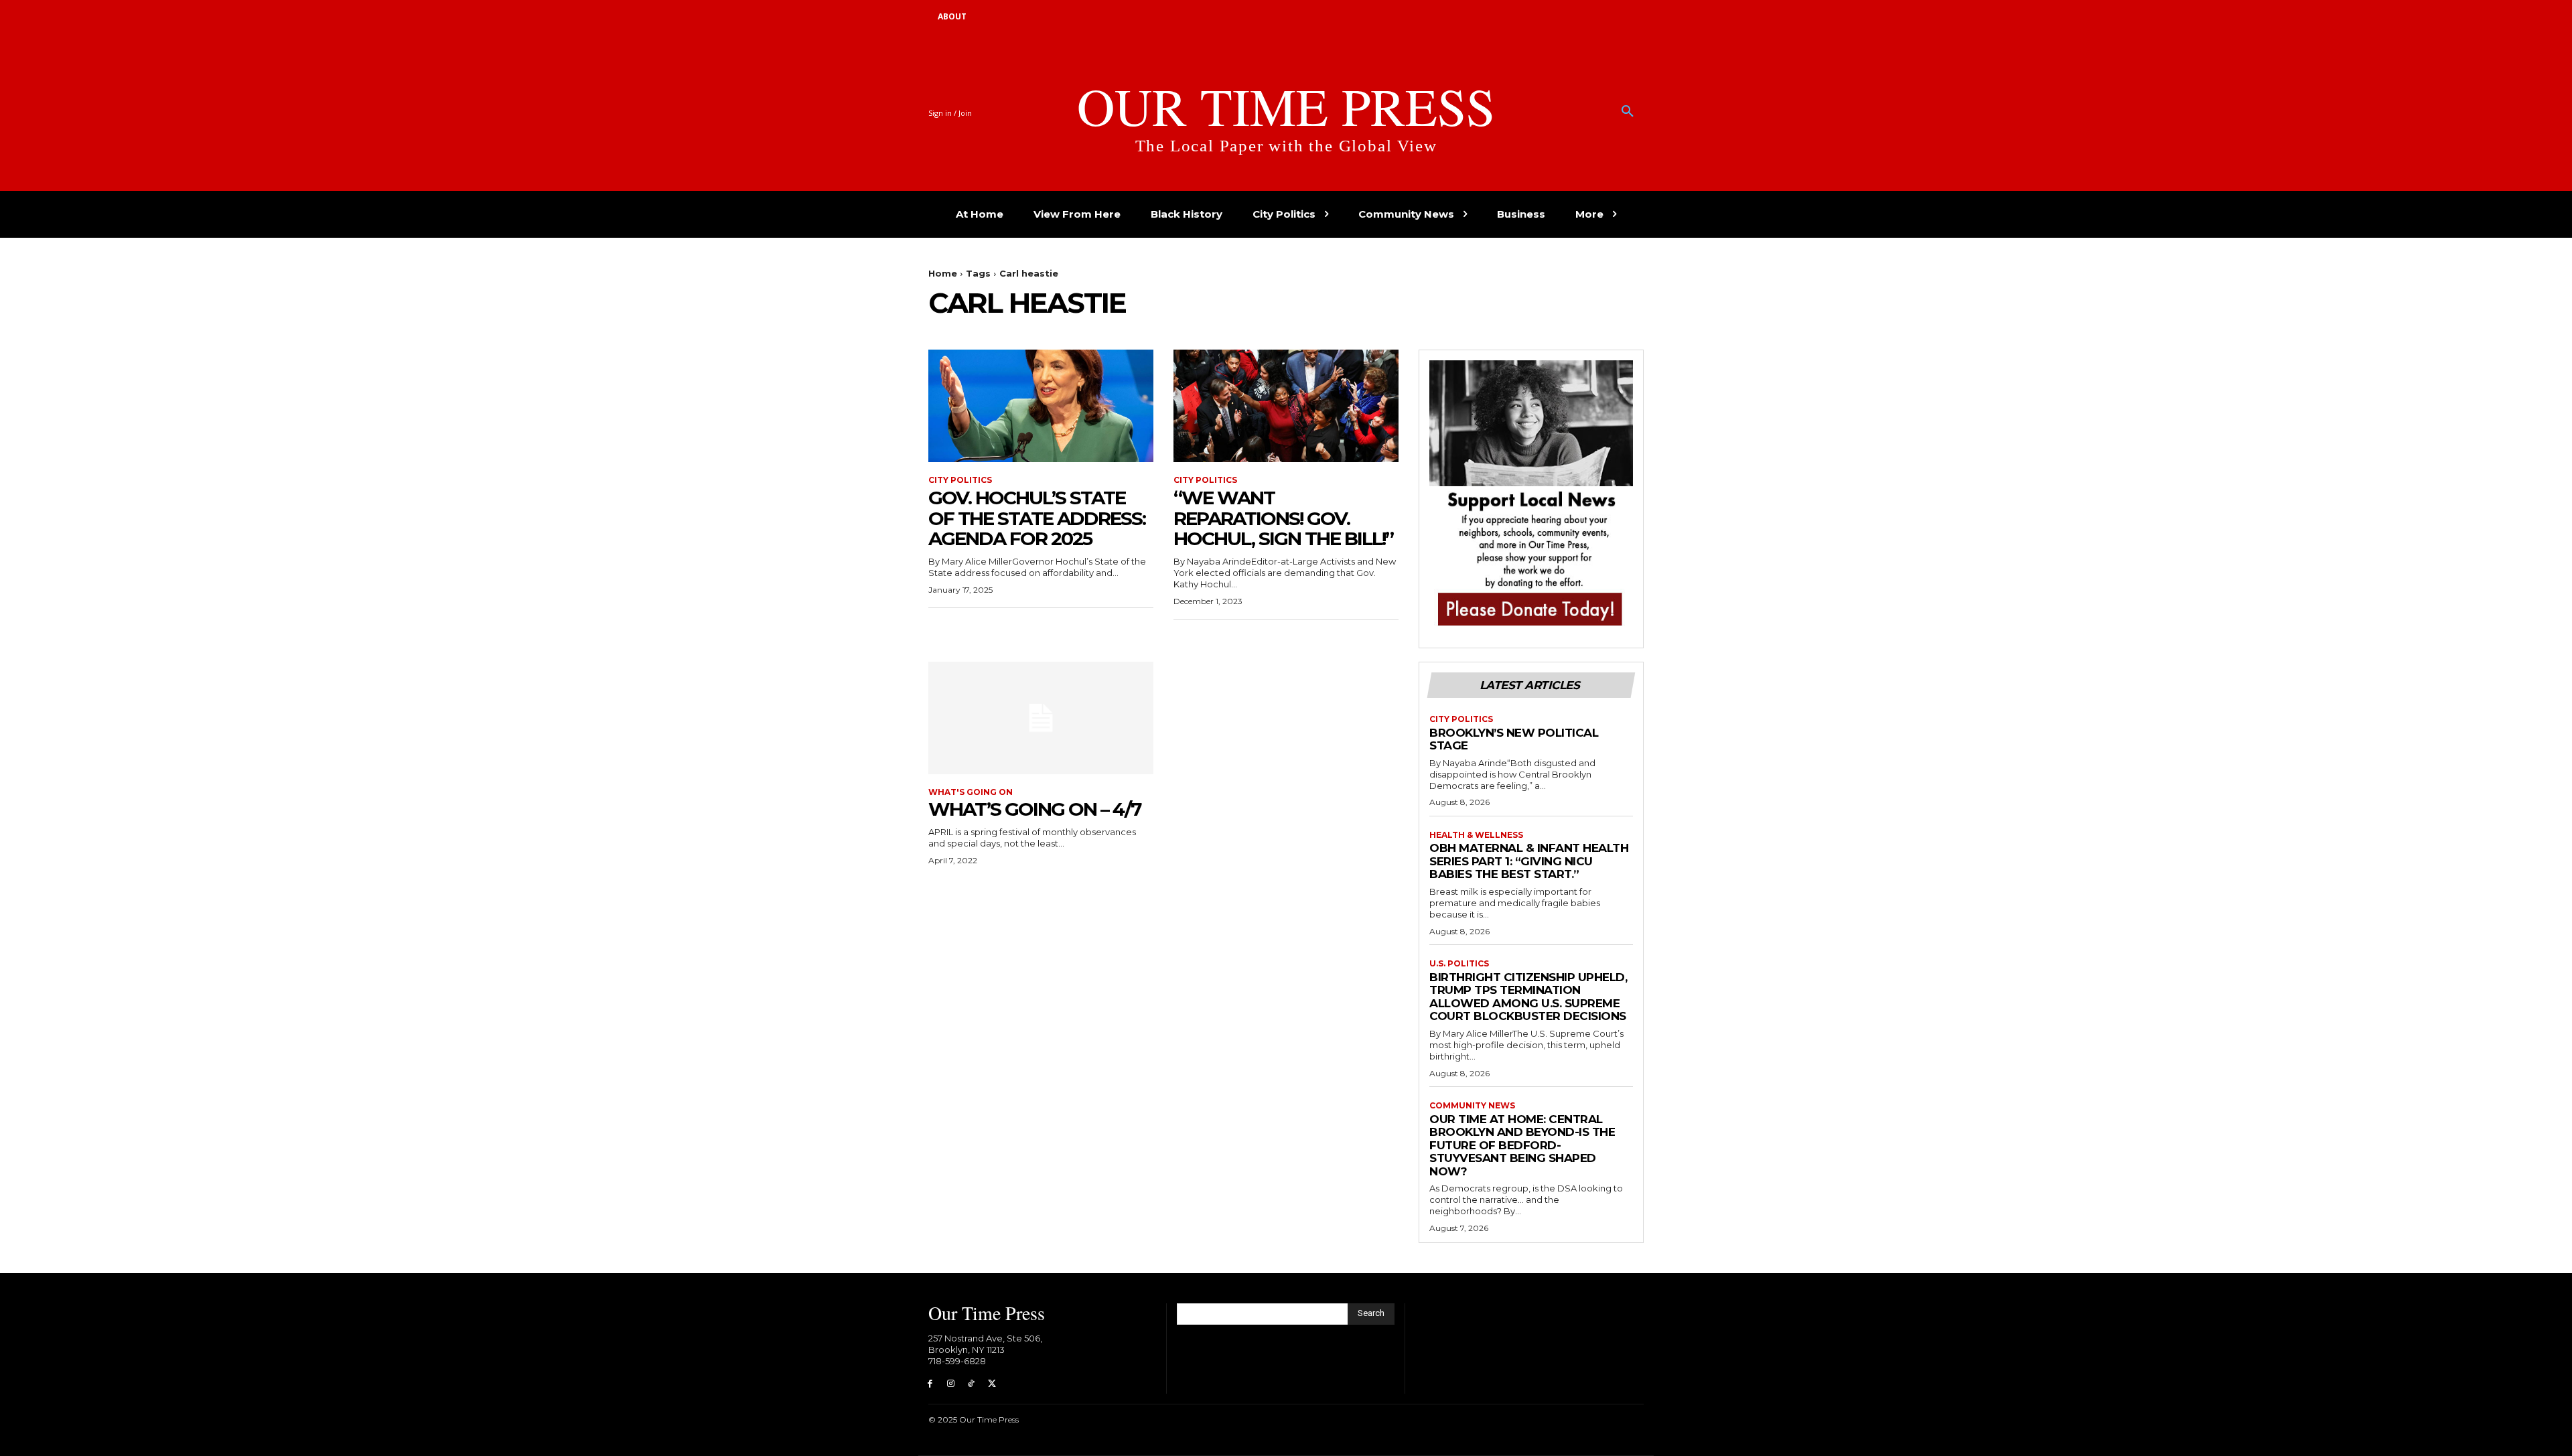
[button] (1628, 112)
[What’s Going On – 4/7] (1041, 718)
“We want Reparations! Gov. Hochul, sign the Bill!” (1283, 518)
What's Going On (971, 792)
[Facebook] (930, 1384)
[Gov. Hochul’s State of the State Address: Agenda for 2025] (1041, 406)
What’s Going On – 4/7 (1034, 809)
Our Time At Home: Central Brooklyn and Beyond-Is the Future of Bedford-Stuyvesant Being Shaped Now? (1522, 1145)
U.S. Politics (1459, 964)
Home (943, 273)
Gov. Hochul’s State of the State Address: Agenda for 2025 (1037, 518)
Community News (1472, 1106)
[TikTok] (972, 1384)
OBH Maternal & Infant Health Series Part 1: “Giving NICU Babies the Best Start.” (1529, 861)
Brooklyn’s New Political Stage (1514, 739)
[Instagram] (951, 1384)
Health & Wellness (1476, 835)
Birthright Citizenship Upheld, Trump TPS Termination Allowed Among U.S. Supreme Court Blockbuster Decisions (1528, 997)
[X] (992, 1384)
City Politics (960, 480)
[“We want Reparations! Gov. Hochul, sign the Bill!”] (1286, 406)
